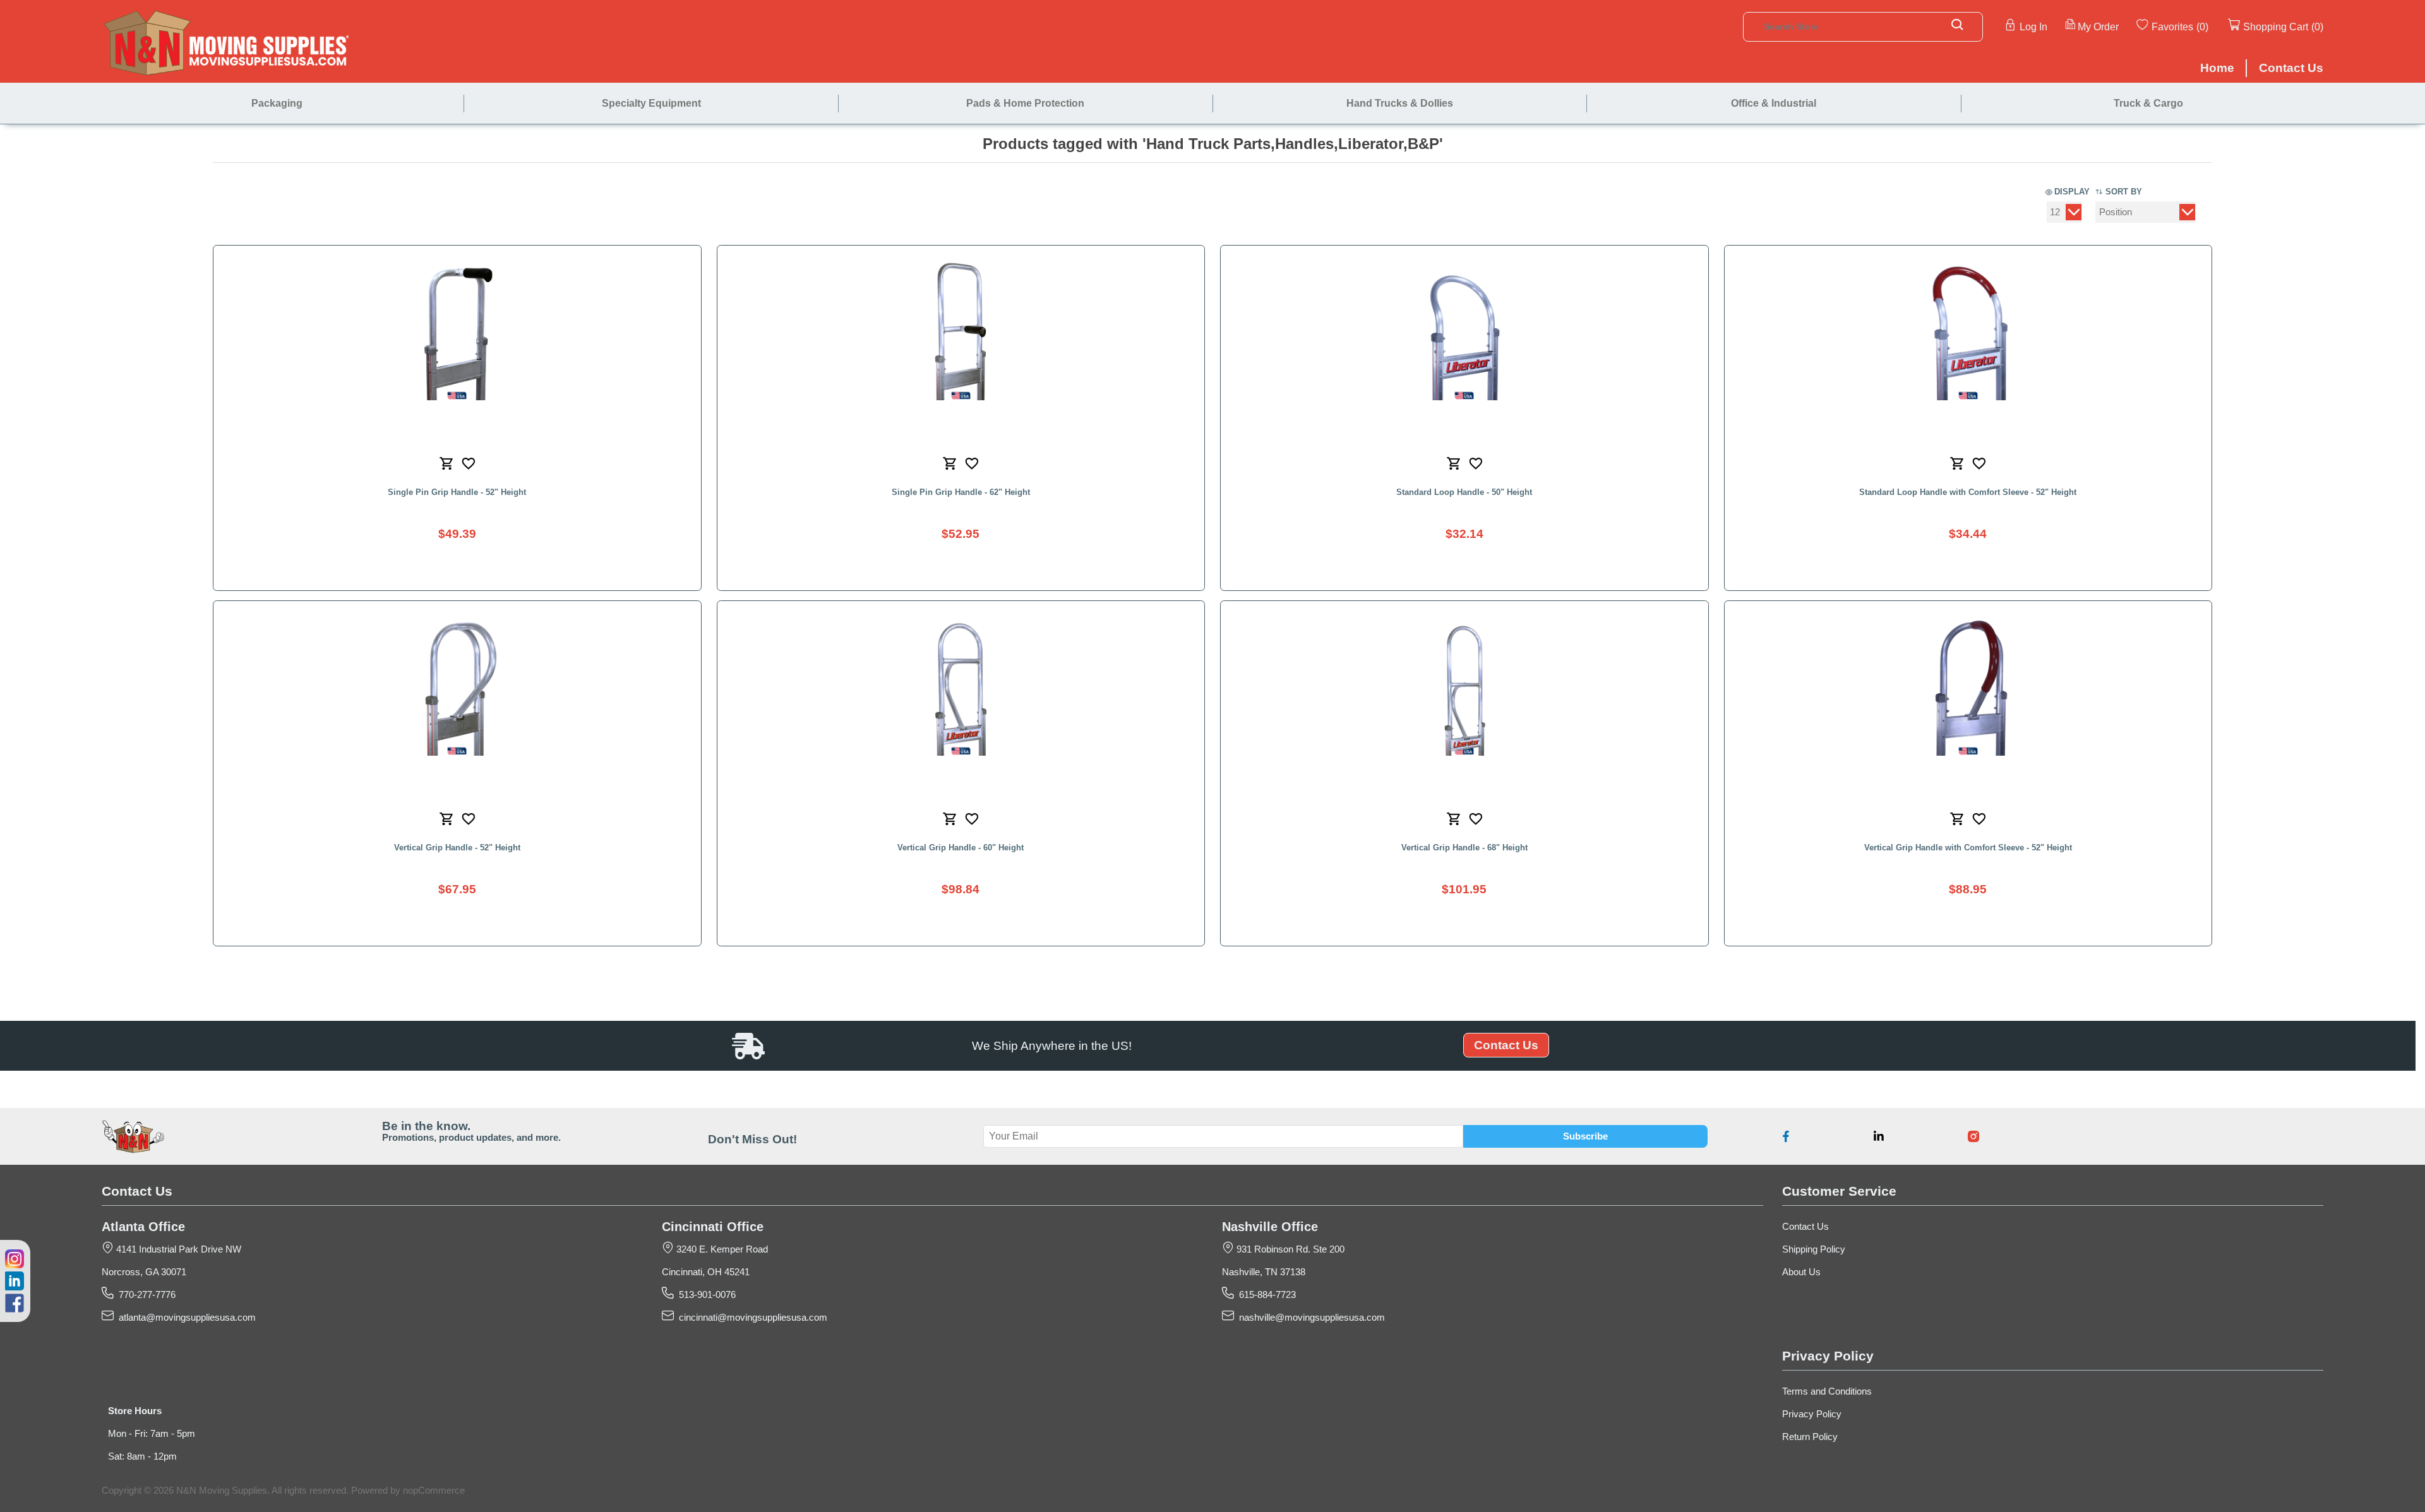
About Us (1801, 1272)
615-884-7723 (1265, 1295)
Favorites (2172, 27)
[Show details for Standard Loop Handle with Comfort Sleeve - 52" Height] (1968, 330)
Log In (2033, 27)
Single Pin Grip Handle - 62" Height (961, 492)
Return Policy (1810, 1437)
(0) (2202, 27)
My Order (2098, 27)
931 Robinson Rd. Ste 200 (1289, 1249)
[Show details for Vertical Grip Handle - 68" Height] (1464, 685)
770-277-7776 (145, 1295)
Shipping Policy (1814, 1249)
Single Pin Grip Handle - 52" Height (457, 492)
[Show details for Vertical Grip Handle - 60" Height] (961, 685)
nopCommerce (434, 1491)
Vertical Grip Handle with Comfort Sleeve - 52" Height (1968, 848)
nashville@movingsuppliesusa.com (1309, 1318)
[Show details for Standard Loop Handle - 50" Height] (1464, 330)
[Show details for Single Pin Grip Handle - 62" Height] (961, 330)
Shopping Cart (2276, 27)
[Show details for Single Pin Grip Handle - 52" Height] (457, 330)
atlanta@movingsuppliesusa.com (185, 1318)
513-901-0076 (705, 1295)
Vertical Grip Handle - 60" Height (961, 848)
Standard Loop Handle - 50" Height (1464, 492)
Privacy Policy (1812, 1414)
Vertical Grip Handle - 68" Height (1464, 848)
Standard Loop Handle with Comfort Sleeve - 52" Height (1968, 492)
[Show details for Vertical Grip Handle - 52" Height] (457, 685)
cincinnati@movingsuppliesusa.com (751, 1318)
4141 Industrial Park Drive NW (177, 1249)
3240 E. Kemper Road (721, 1249)
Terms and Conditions (1827, 1391)
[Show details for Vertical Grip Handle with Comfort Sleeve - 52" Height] (1968, 685)
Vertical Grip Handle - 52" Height (457, 848)
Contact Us (1506, 1045)
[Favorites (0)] (2210, 26)
